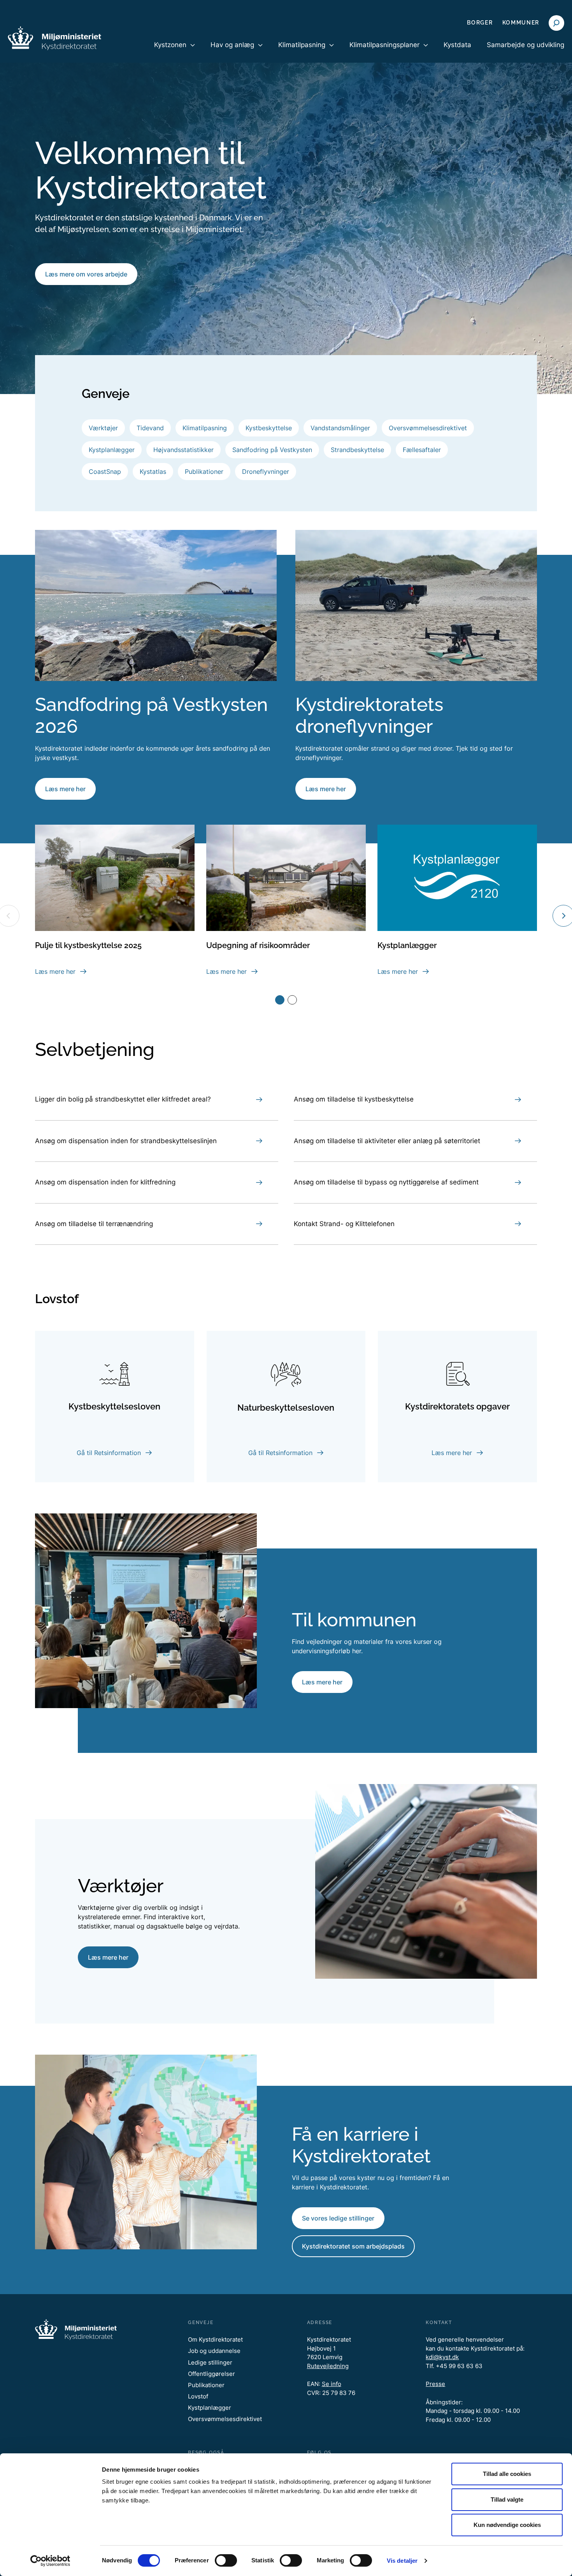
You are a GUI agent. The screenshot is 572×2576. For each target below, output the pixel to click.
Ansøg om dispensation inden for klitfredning (105, 1182)
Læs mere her (65, 789)
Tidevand (150, 428)
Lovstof (198, 2396)
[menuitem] (175, 51)
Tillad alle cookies (507, 2474)
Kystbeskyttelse (269, 428)
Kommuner (521, 23)
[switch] (226, 2560)
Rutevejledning (328, 2366)
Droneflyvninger (266, 472)
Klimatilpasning (205, 428)
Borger (480, 23)
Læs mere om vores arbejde (86, 274)
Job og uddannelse (214, 2351)
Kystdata (457, 45)
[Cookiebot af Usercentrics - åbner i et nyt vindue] (50, 2561)
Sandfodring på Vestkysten (272, 450)
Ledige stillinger (210, 2362)
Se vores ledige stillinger (338, 2218)
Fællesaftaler (422, 450)
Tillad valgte (507, 2499)
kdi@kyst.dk (442, 2357)
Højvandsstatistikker (183, 450)
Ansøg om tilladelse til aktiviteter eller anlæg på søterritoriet (387, 1141)
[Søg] (556, 23)
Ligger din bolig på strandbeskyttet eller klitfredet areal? (123, 1099)
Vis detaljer (402, 2561)
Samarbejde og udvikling (526, 45)
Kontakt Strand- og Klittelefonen (344, 1224)
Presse (435, 2384)
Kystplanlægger (112, 450)
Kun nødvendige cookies (507, 2525)
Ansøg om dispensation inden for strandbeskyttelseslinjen (126, 1141)
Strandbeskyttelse (357, 450)
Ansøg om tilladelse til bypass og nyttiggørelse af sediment (386, 1182)
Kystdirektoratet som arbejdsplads (353, 2246)
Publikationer (204, 472)
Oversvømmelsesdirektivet (428, 428)
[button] (280, 1000)
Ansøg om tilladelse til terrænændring (94, 1224)
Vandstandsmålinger (340, 428)
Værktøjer (103, 428)
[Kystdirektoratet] (54, 38)
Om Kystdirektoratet (215, 2339)
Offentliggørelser (211, 2374)
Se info (332, 2384)
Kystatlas (153, 472)
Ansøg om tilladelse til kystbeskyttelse (354, 1099)
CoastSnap (105, 472)
